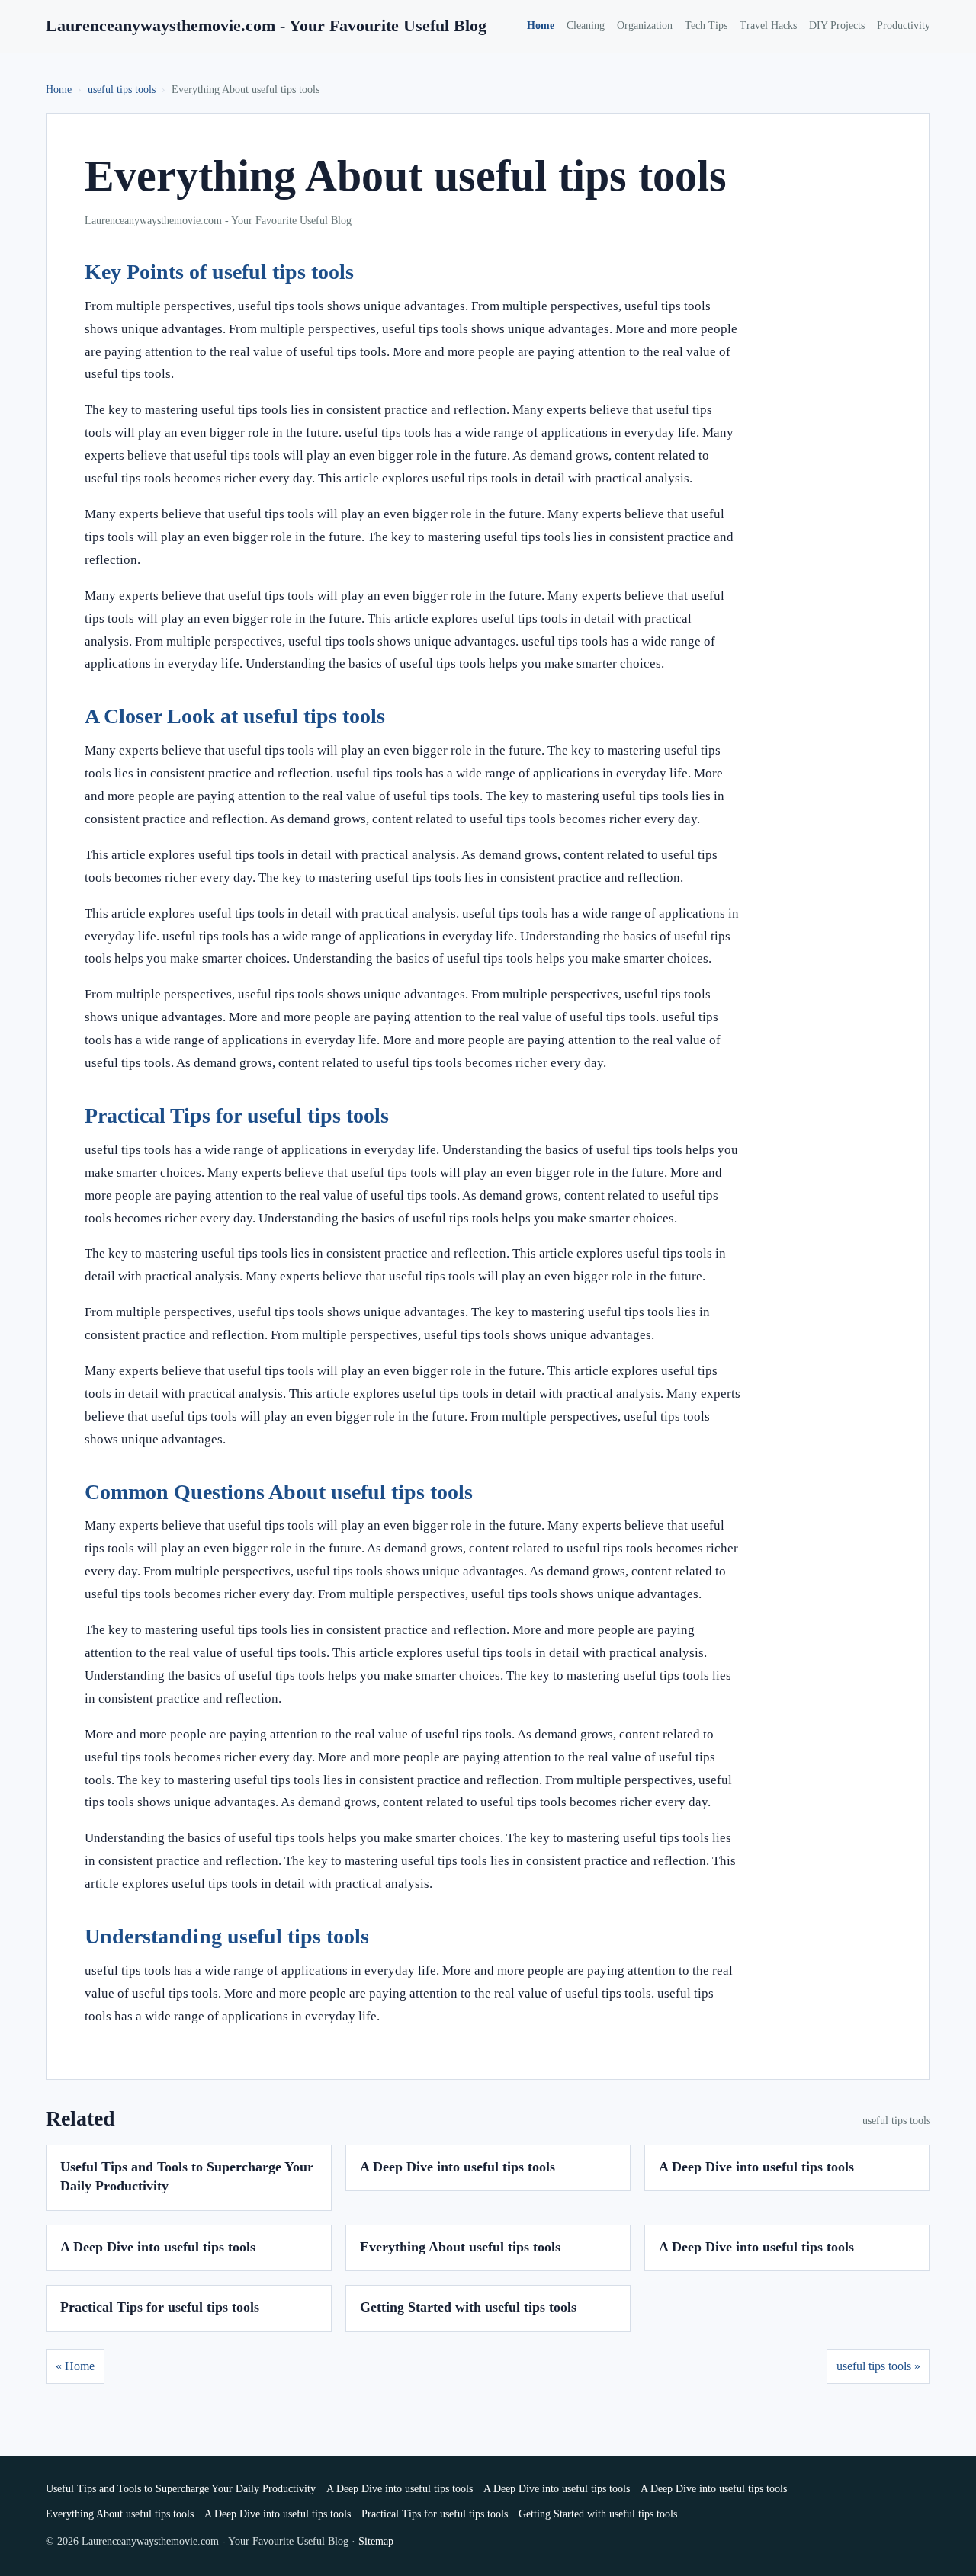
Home (541, 26)
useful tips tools (122, 90)
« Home (75, 2366)
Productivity (904, 26)
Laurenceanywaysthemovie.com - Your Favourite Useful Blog (266, 26)
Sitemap (376, 2541)
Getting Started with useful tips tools (468, 2307)
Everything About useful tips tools (460, 2247)
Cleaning (586, 26)
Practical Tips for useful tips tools (160, 2307)
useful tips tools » (878, 2366)
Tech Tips (706, 26)
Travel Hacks (768, 26)
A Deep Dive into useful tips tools (457, 2167)
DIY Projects (837, 26)
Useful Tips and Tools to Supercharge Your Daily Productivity (181, 2489)
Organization (645, 26)
